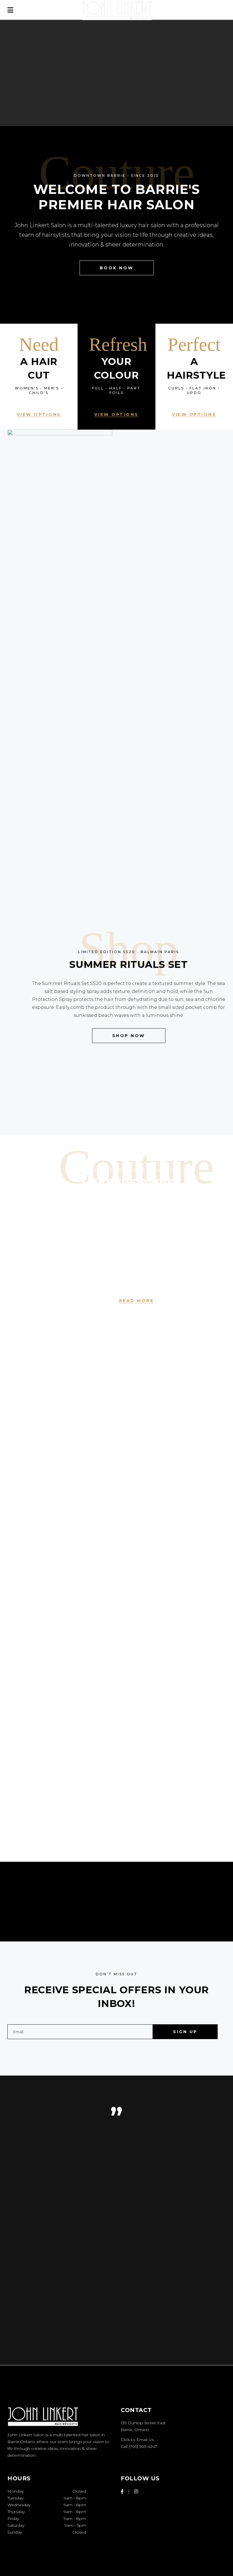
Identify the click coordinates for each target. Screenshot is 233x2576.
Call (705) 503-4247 (139, 2446)
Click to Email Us (137, 2440)
